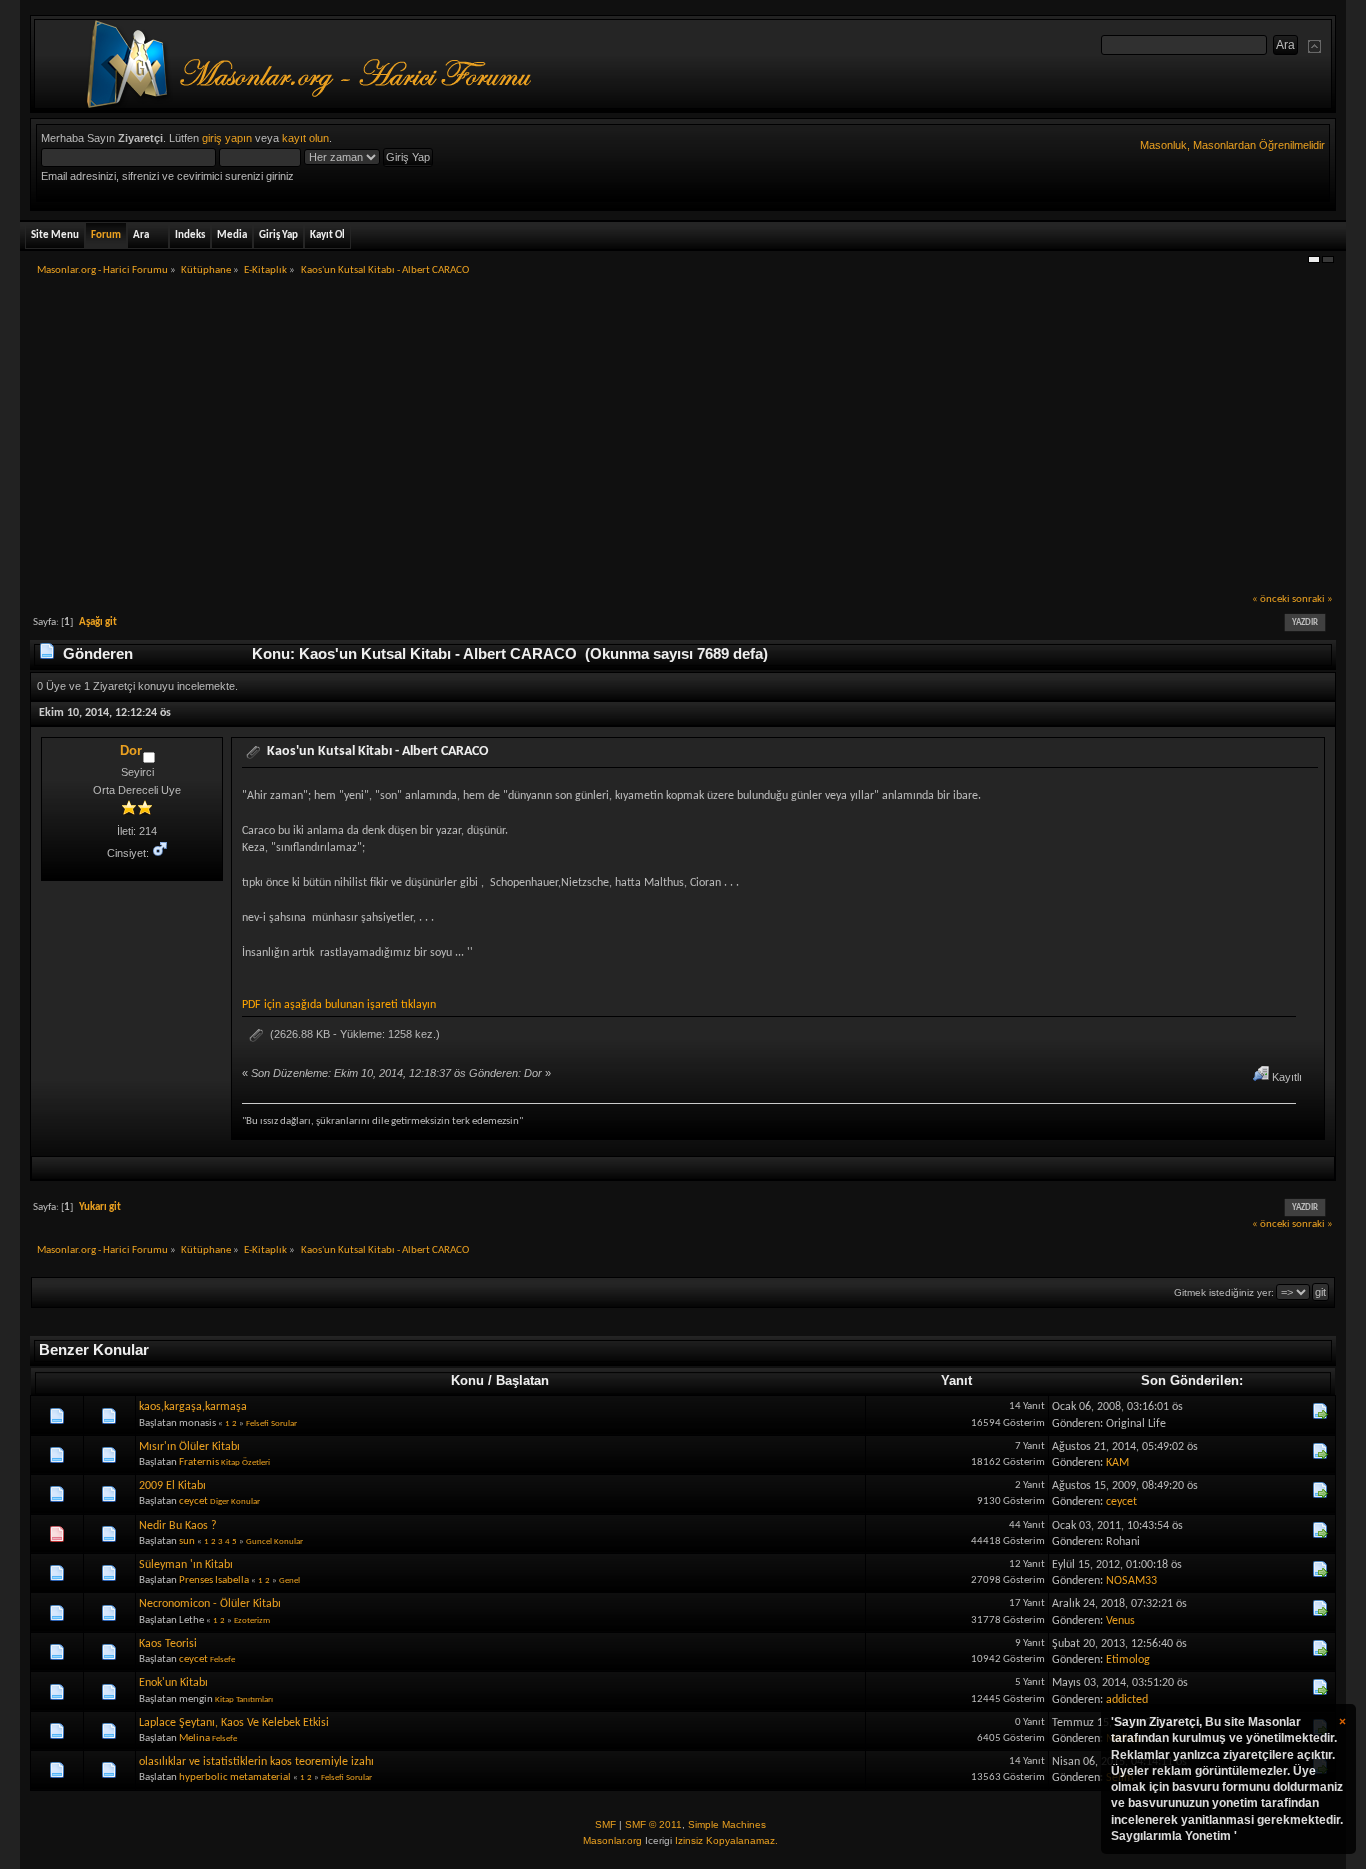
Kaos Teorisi (168, 1644)
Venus (1120, 1621)
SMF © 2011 (653, 1824)
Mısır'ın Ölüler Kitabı (189, 1447)
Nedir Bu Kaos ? (178, 1526)
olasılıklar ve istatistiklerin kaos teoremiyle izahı (256, 1762)
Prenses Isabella (214, 1580)
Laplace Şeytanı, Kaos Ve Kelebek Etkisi (234, 1723)
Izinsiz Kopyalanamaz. (726, 1840)
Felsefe (222, 1659)
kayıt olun (305, 138)
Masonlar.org (612, 1840)
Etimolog (1128, 1660)
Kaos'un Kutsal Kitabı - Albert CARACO (377, 751)
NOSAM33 (1131, 1581)
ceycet (193, 1501)
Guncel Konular (274, 1541)
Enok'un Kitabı (173, 1683)
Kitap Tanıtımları (244, 1699)
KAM (1117, 1463)
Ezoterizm (252, 1620)
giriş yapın (227, 138)
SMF (605, 1824)
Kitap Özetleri (245, 1462)
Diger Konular (235, 1501)
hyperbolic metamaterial (235, 1777)
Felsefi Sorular (271, 1423)
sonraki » (1312, 599)
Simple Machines (727, 1824)
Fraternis (199, 1462)
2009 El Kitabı (172, 1486)
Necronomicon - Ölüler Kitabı (210, 1604)
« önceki (1271, 599)
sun (187, 1541)
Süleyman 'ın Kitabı (186, 1565)
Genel (289, 1580)
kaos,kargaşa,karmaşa (193, 1407)
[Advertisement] (683, 441)
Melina (194, 1738)
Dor (131, 750)
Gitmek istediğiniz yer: (1224, 1292)
